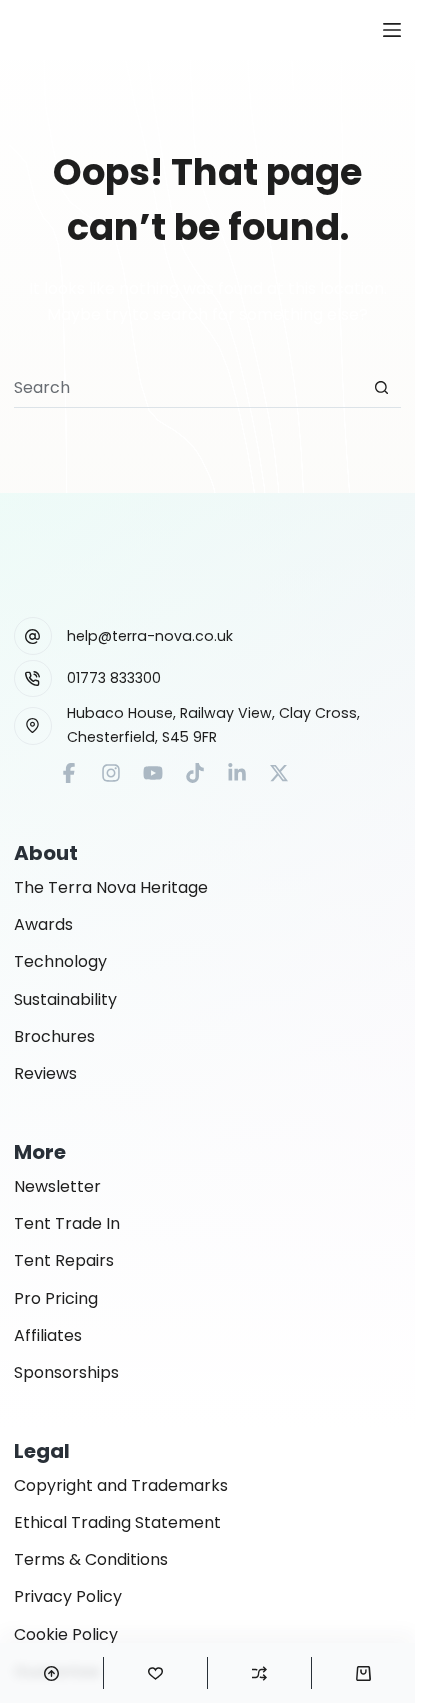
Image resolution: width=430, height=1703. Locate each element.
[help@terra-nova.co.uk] (33, 636)
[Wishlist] (155, 1673)
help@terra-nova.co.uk (150, 636)
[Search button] (381, 387)
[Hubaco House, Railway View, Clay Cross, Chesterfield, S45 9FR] (33, 726)
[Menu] (392, 30)
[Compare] (259, 1673)
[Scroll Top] (51, 1673)
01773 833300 (114, 678)
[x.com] (279, 773)
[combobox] (188, 388)
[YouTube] (153, 773)
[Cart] (363, 1673)
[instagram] (111, 773)
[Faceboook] (69, 773)
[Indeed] (237, 773)
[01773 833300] (33, 679)
